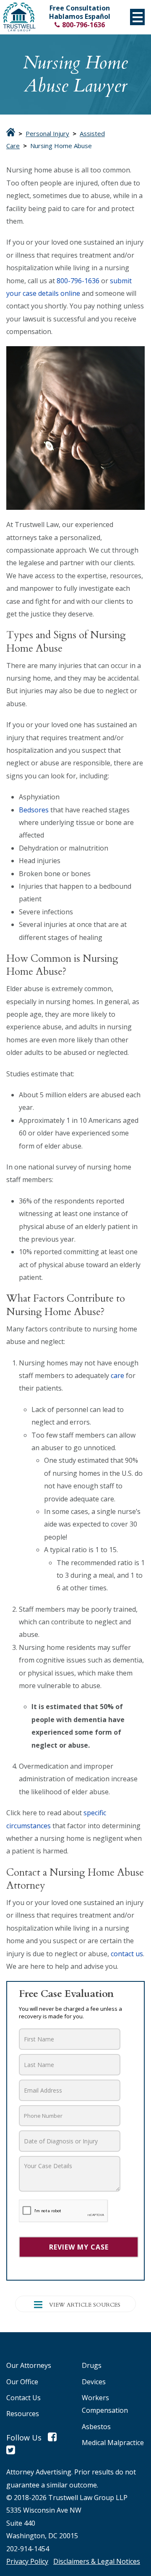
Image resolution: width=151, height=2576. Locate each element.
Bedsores (34, 810)
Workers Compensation (105, 2404)
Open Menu (137, 17)
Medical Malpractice (113, 2443)
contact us (127, 1954)
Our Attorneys (29, 2365)
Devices (94, 2382)
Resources (23, 2414)
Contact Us (23, 2398)
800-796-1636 (83, 25)
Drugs (92, 2365)
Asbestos (96, 2427)
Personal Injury (47, 134)
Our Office (22, 2382)
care (117, 1375)
